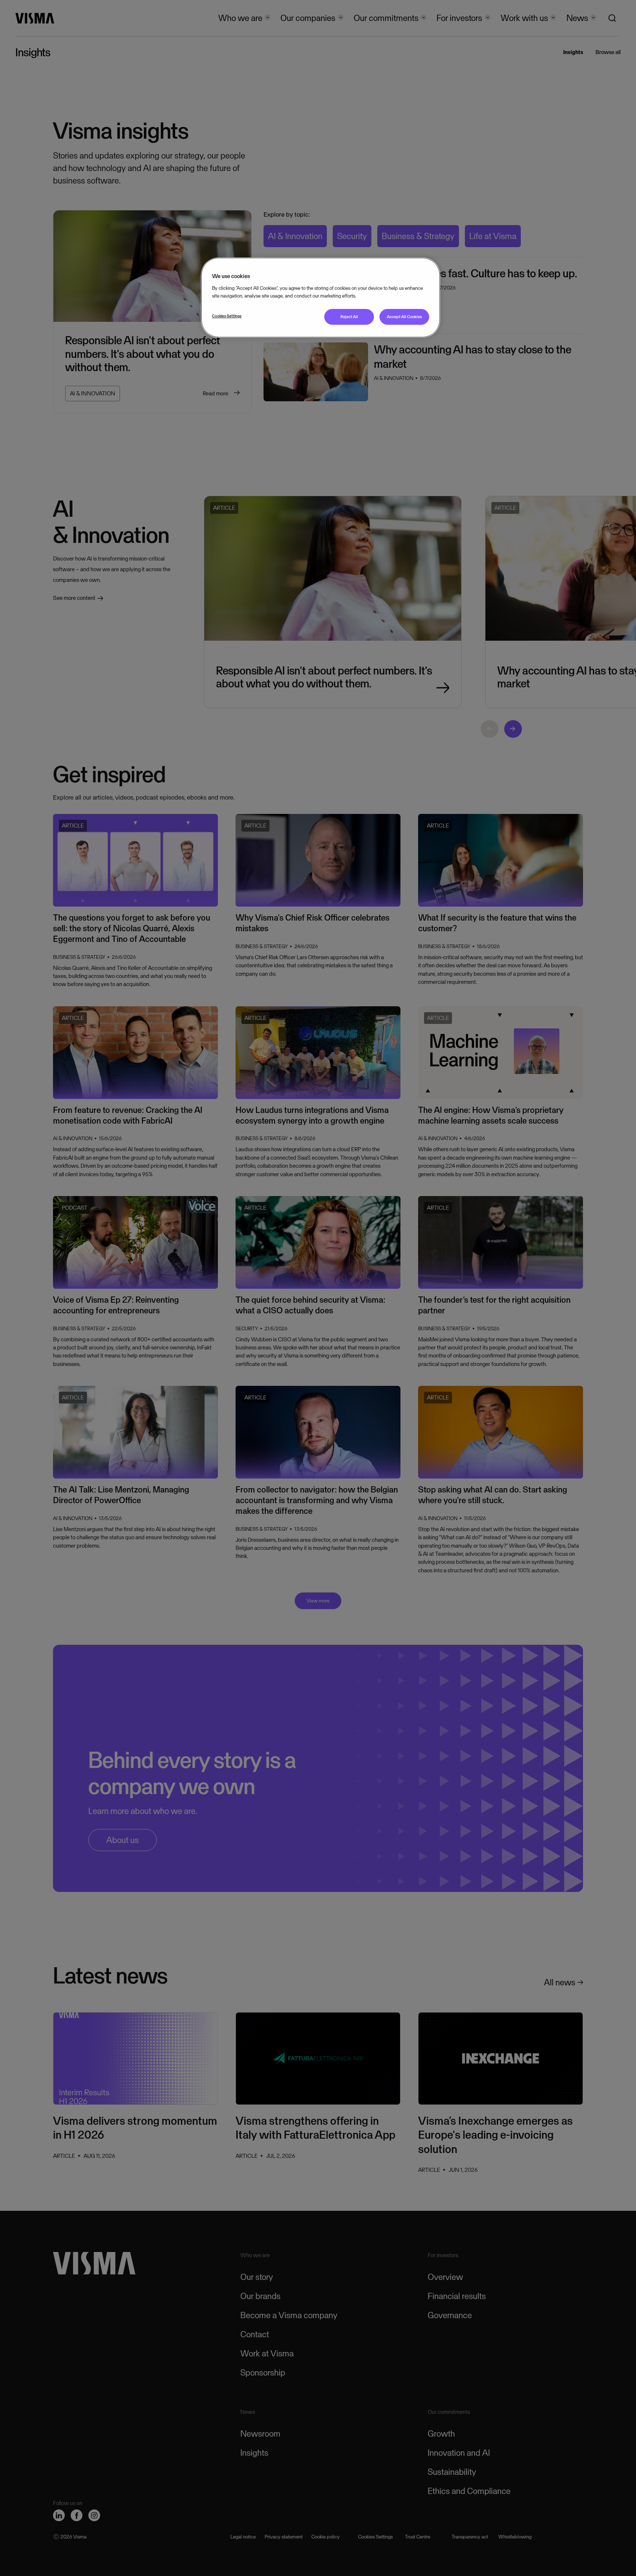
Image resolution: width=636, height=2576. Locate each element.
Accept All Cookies (404, 317)
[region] (321, 297)
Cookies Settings (227, 316)
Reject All (349, 317)
